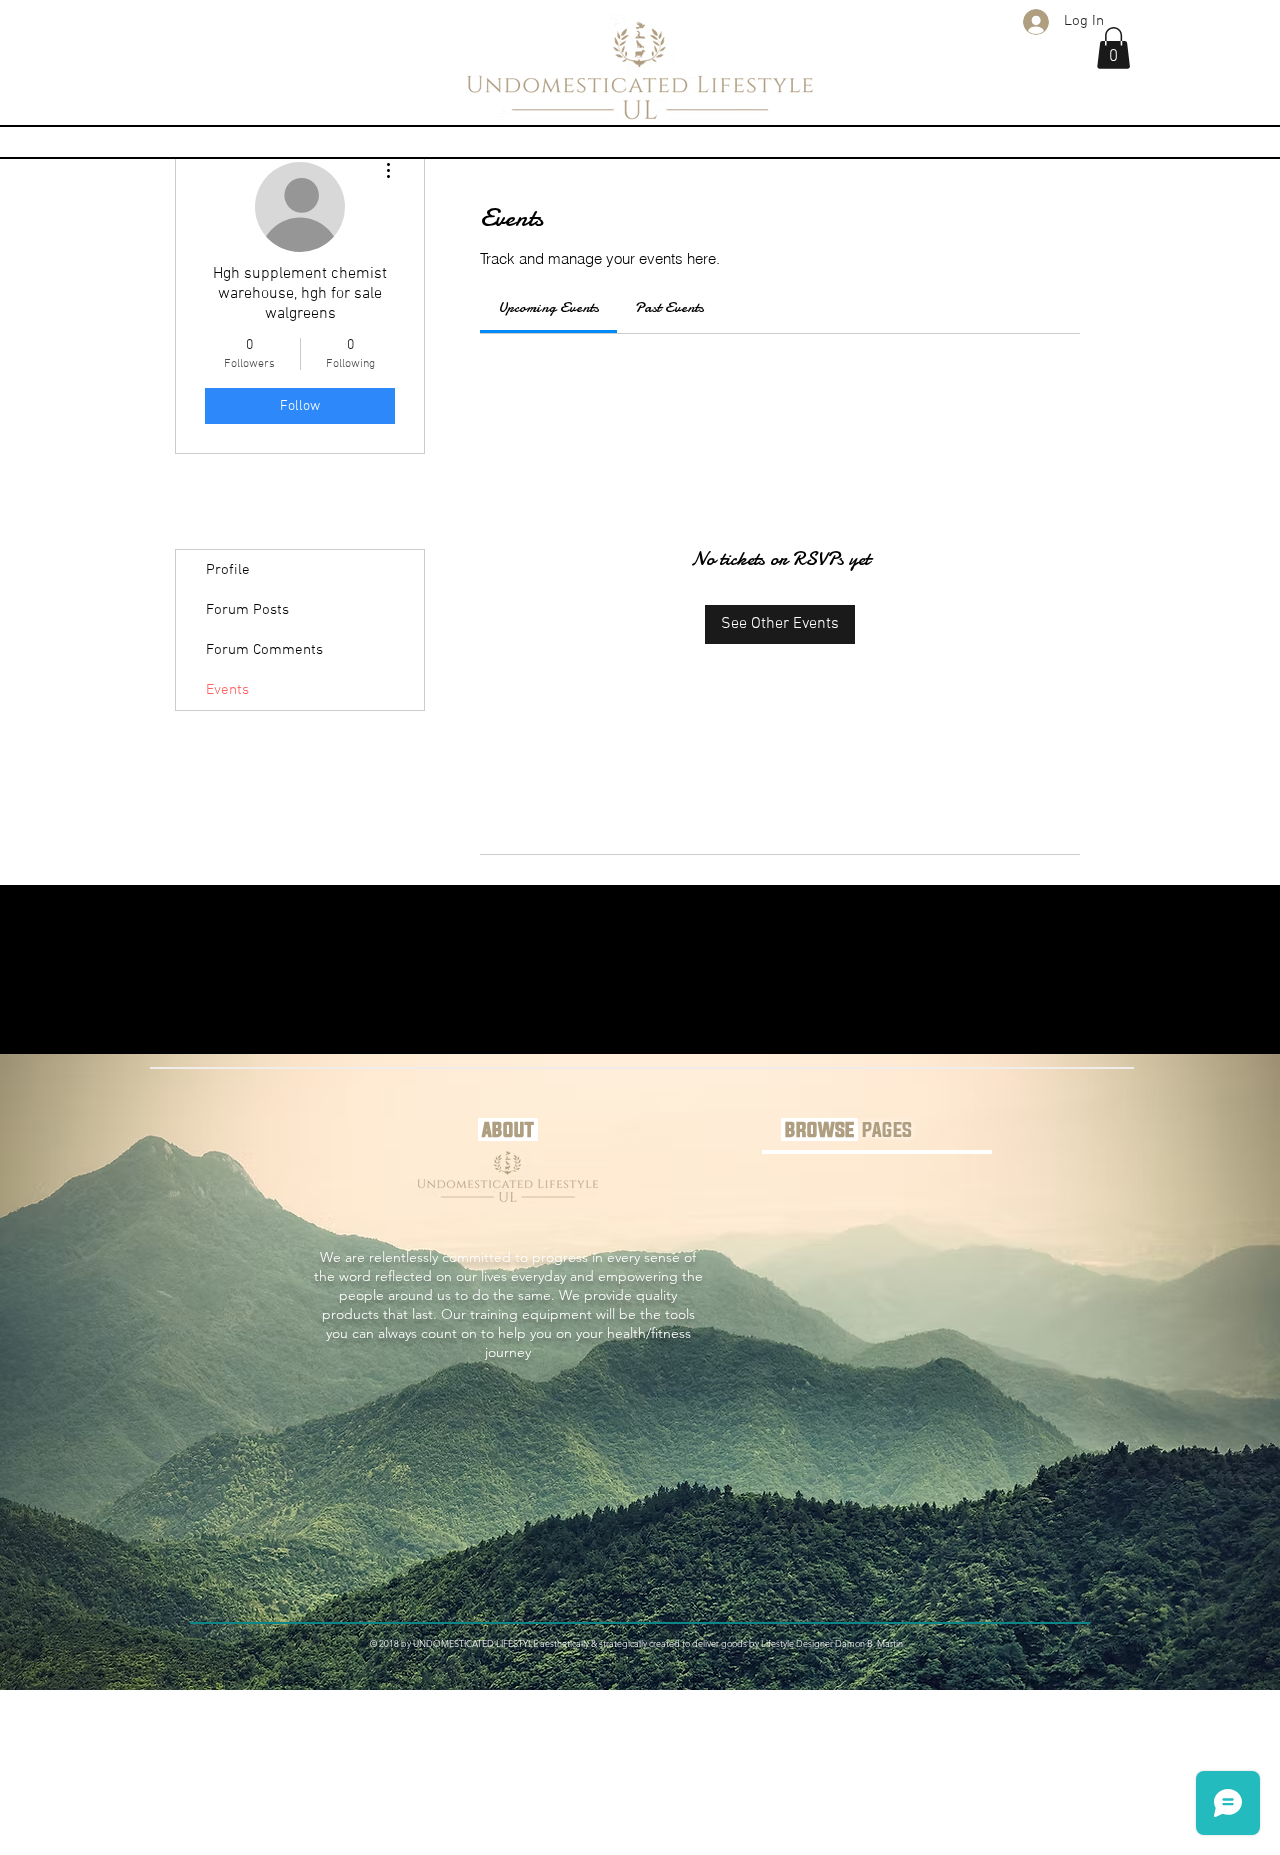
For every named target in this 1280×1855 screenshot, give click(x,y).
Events (227, 690)
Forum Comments (264, 650)
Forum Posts (247, 610)
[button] (1113, 48)
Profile (228, 570)
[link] (548, 307)
